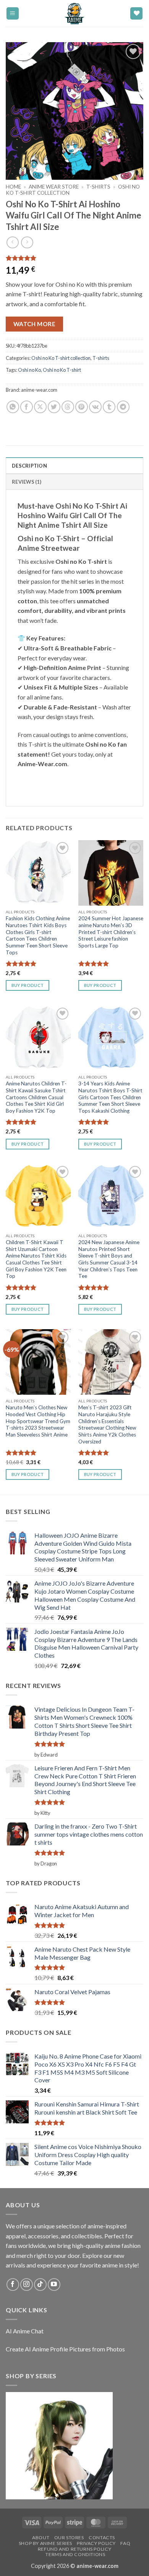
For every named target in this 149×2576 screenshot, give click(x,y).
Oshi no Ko (29, 370)
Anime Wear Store (54, 187)
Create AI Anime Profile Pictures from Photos (65, 2349)
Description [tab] (29, 466)
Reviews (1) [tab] (27, 482)
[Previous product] (27, 242)
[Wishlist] (136, 14)
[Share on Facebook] (27, 407)
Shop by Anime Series (45, 2543)
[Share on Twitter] (54, 407)
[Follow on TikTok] (40, 2285)
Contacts (102, 2537)
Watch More (35, 324)
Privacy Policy (96, 2543)
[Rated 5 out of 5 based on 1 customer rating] (74, 258)
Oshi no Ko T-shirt (62, 370)
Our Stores (69, 2537)
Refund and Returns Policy (74, 2549)
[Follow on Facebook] (13, 2285)
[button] (13, 14)
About (41, 2537)
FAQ (125, 2543)
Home (13, 187)
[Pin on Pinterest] (82, 407)
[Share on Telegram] (123, 407)
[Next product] (12, 242)
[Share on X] (40, 407)
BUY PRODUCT (28, 985)
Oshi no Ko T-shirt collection (61, 358)
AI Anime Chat (25, 2331)
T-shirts (98, 187)
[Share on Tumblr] (109, 407)
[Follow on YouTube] (54, 2285)
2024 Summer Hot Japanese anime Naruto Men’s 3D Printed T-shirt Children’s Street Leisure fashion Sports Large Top (111, 932)
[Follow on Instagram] (27, 2285)
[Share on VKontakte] (95, 407)
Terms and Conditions (75, 2554)
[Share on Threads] (68, 407)
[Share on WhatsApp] (13, 407)
